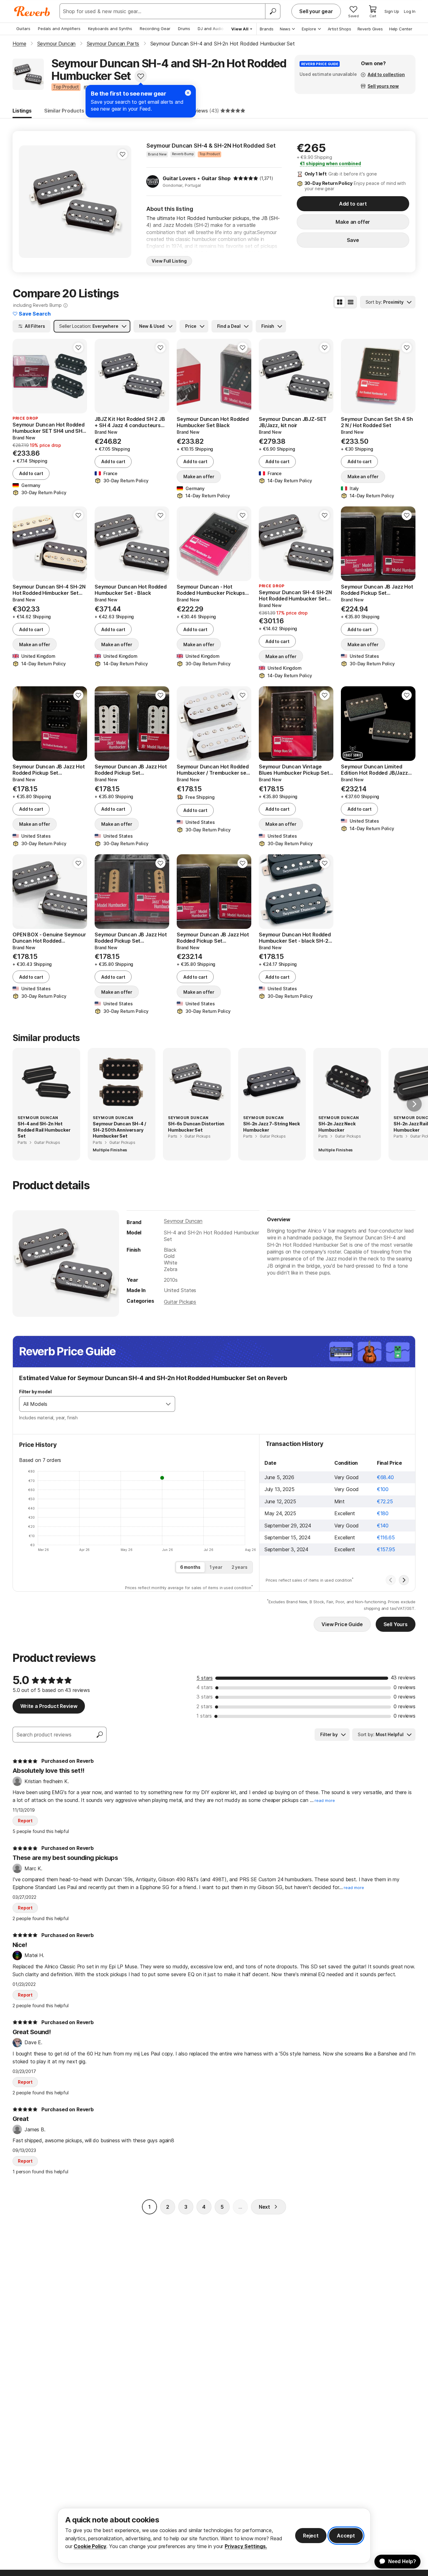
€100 (383, 1489)
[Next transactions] (404, 1580)
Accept (346, 2536)
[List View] (351, 302)
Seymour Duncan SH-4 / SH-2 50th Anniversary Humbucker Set (119, 1130)
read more (325, 1801)
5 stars (205, 1678)
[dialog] (214, 2536)
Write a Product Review (49, 1706)
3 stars (205, 1697)
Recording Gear (155, 29)
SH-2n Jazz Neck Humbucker (337, 1127)
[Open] (168, 1404)
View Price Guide (342, 1624)
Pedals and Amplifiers (59, 29)
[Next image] (123, 202)
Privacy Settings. (246, 2546)
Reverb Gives (370, 29)
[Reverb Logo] (32, 11)
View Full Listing (169, 261)
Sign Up (392, 11)
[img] (246, 178)
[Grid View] (340, 302)
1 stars (204, 1716)
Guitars (23, 29)
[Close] (188, 93)
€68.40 (385, 1477)
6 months (190, 1567)
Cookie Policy (90, 2546)
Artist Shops (339, 29)
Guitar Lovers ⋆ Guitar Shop (197, 178)
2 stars (204, 1706)
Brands (267, 29)
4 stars (205, 1687)
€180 (383, 1513)
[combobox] (91, 1404)
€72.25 (385, 1501)
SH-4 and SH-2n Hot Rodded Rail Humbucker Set (44, 1130)
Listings (22, 111)
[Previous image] (28, 202)
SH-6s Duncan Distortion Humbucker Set (196, 1127)
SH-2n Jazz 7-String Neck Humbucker (271, 1127)
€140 (383, 1526)
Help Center (401, 29)
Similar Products (64, 111)
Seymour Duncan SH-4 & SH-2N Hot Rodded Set (211, 146)
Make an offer (353, 222)
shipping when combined (330, 163)
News (285, 29)
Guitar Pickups (180, 1302)
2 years (240, 1567)
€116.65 (386, 1537)
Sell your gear (316, 11)
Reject (311, 2536)
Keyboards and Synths (110, 29)
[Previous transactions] (391, 1580)
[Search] (273, 11)
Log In (410, 11)
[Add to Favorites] (141, 76)
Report (25, 1821)
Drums (184, 29)
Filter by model (35, 1392)
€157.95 (386, 1549)
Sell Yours (396, 1624)
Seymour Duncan (183, 1221)
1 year (216, 1567)
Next (264, 2207)
